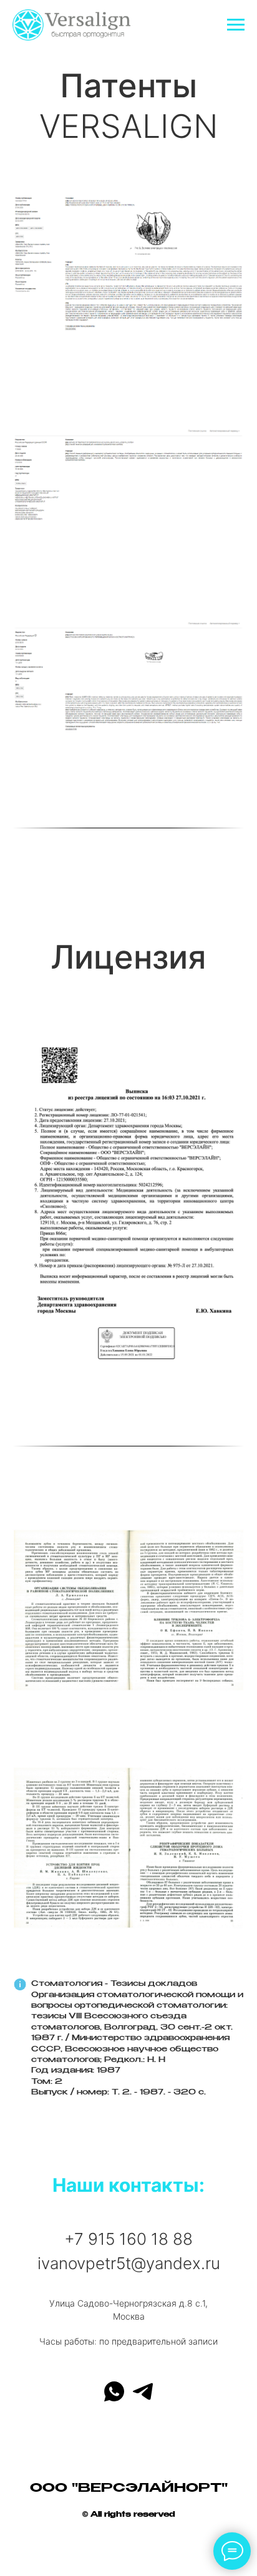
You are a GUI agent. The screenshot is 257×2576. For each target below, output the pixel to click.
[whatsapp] (114, 2391)
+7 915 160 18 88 (128, 2239)
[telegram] (143, 2391)
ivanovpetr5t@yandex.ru (129, 2263)
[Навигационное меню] (236, 25)
